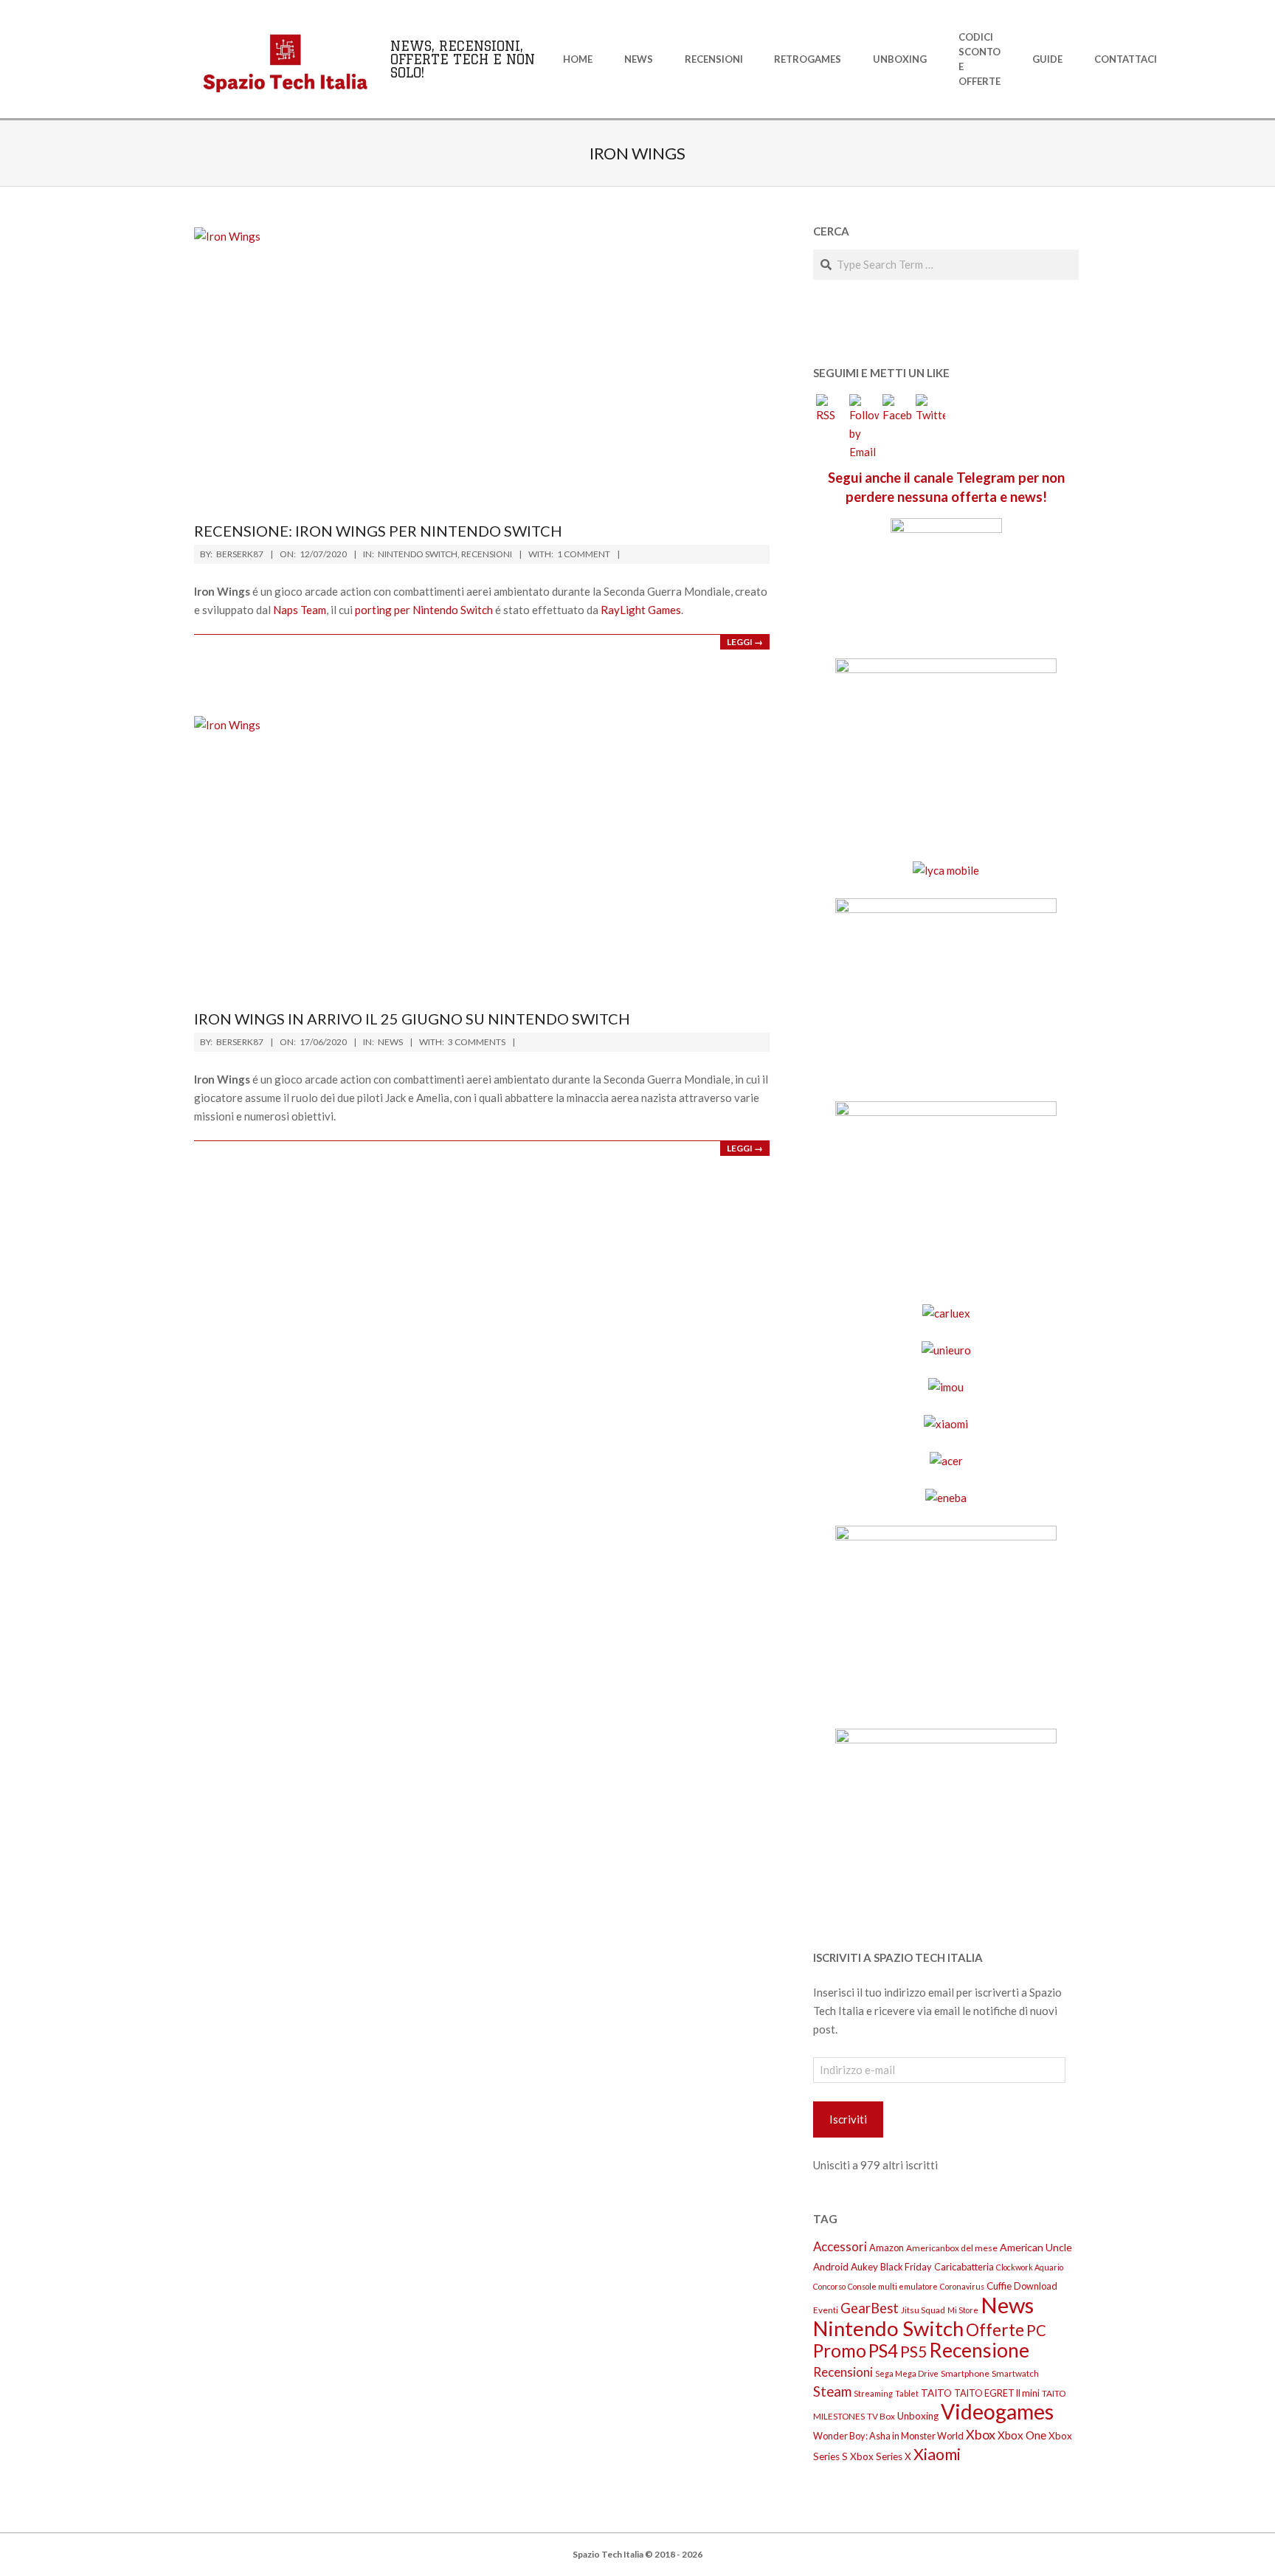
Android (831, 2267)
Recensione (979, 2350)
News (390, 1042)
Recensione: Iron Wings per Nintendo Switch (378, 531)
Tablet (907, 2393)
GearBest (870, 2308)
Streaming (873, 2393)
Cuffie (999, 2286)
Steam (832, 2391)
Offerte (995, 2330)
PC (1036, 2330)
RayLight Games (641, 610)
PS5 (913, 2352)
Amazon (887, 2248)
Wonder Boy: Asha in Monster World (888, 2436)
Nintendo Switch (418, 554)
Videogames (997, 2411)
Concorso (829, 2286)
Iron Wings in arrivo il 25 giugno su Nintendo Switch (412, 1019)
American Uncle (1036, 2247)
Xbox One (1022, 2435)
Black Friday (906, 2267)
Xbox (981, 2434)
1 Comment (584, 554)
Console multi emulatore (893, 2286)
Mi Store (963, 2310)
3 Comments (477, 1042)
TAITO (936, 2393)
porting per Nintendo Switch (424, 610)
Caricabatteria (964, 2267)
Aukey (864, 2267)
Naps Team (300, 610)
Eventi (826, 2310)
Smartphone (965, 2373)
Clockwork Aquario (1030, 2267)
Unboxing (918, 2416)
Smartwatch (1015, 2373)
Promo (840, 2351)
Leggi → (745, 642)
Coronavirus (962, 2286)
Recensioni (487, 554)
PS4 (883, 2351)
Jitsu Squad (923, 2310)
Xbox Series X (881, 2456)
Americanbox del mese (952, 2248)
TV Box (881, 2416)
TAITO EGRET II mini (997, 2393)
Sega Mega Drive (907, 2373)
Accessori (840, 2246)
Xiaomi (937, 2454)
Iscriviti (848, 2119)
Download (1036, 2286)
